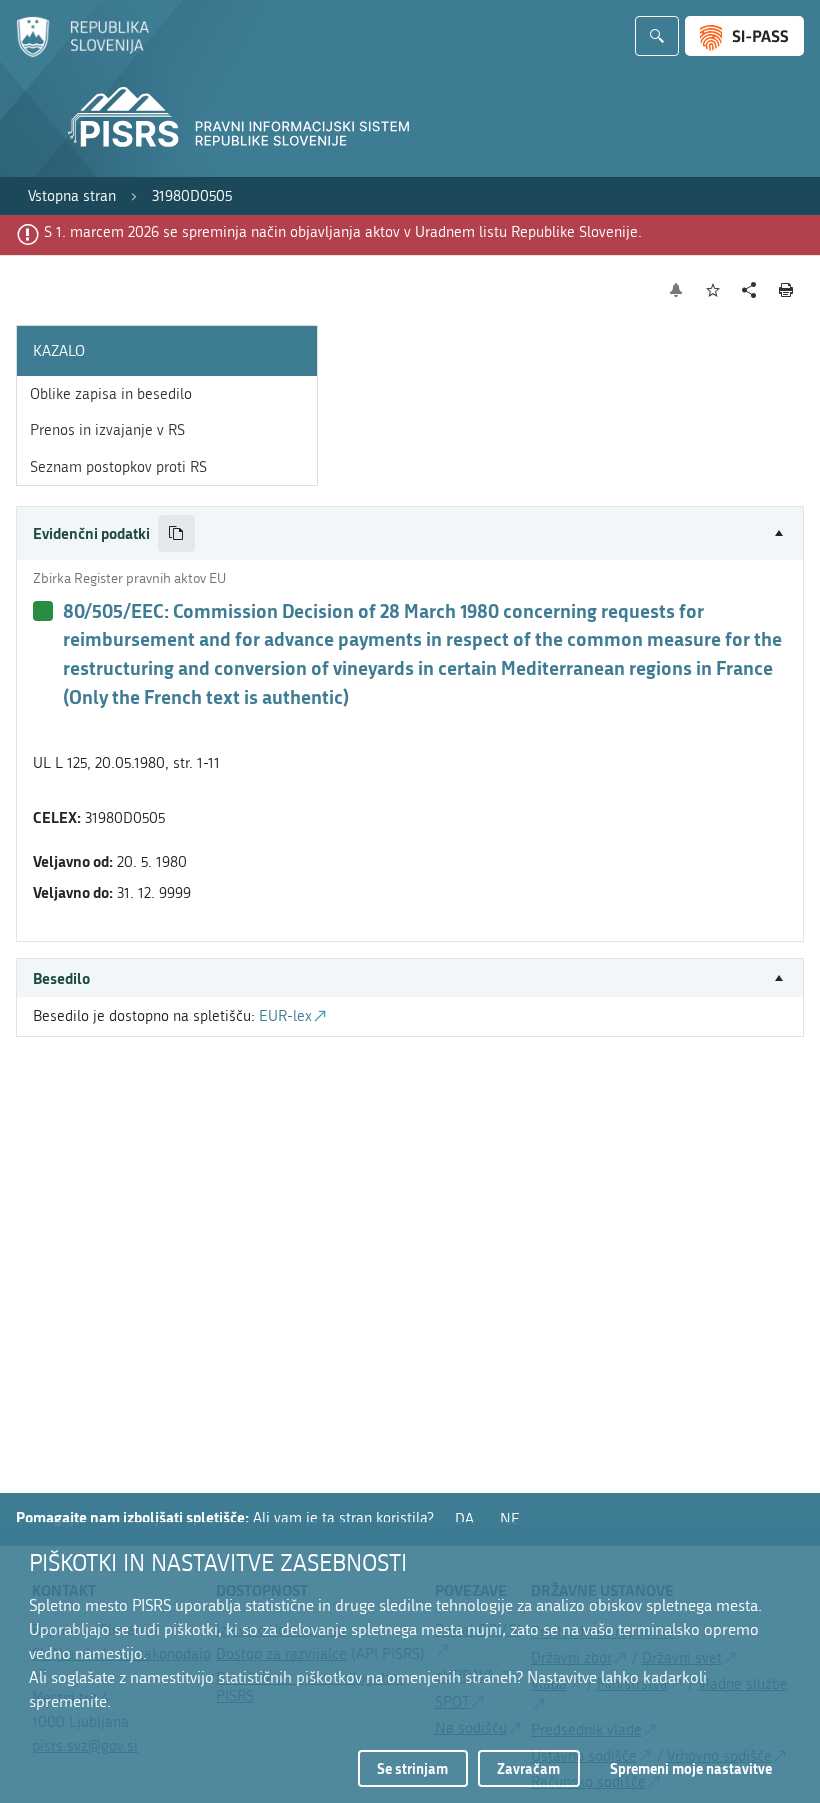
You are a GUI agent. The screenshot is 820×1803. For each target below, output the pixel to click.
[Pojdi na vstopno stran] (82, 53)
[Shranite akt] (713, 290)
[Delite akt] (749, 290)
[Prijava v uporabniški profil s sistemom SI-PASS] (744, 36)
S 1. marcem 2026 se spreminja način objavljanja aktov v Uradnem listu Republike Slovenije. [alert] (343, 232)
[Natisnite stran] (786, 290)
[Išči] (657, 36)
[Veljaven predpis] (43, 611)
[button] (410, 533)
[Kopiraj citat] (176, 533)
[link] (72, 196)
